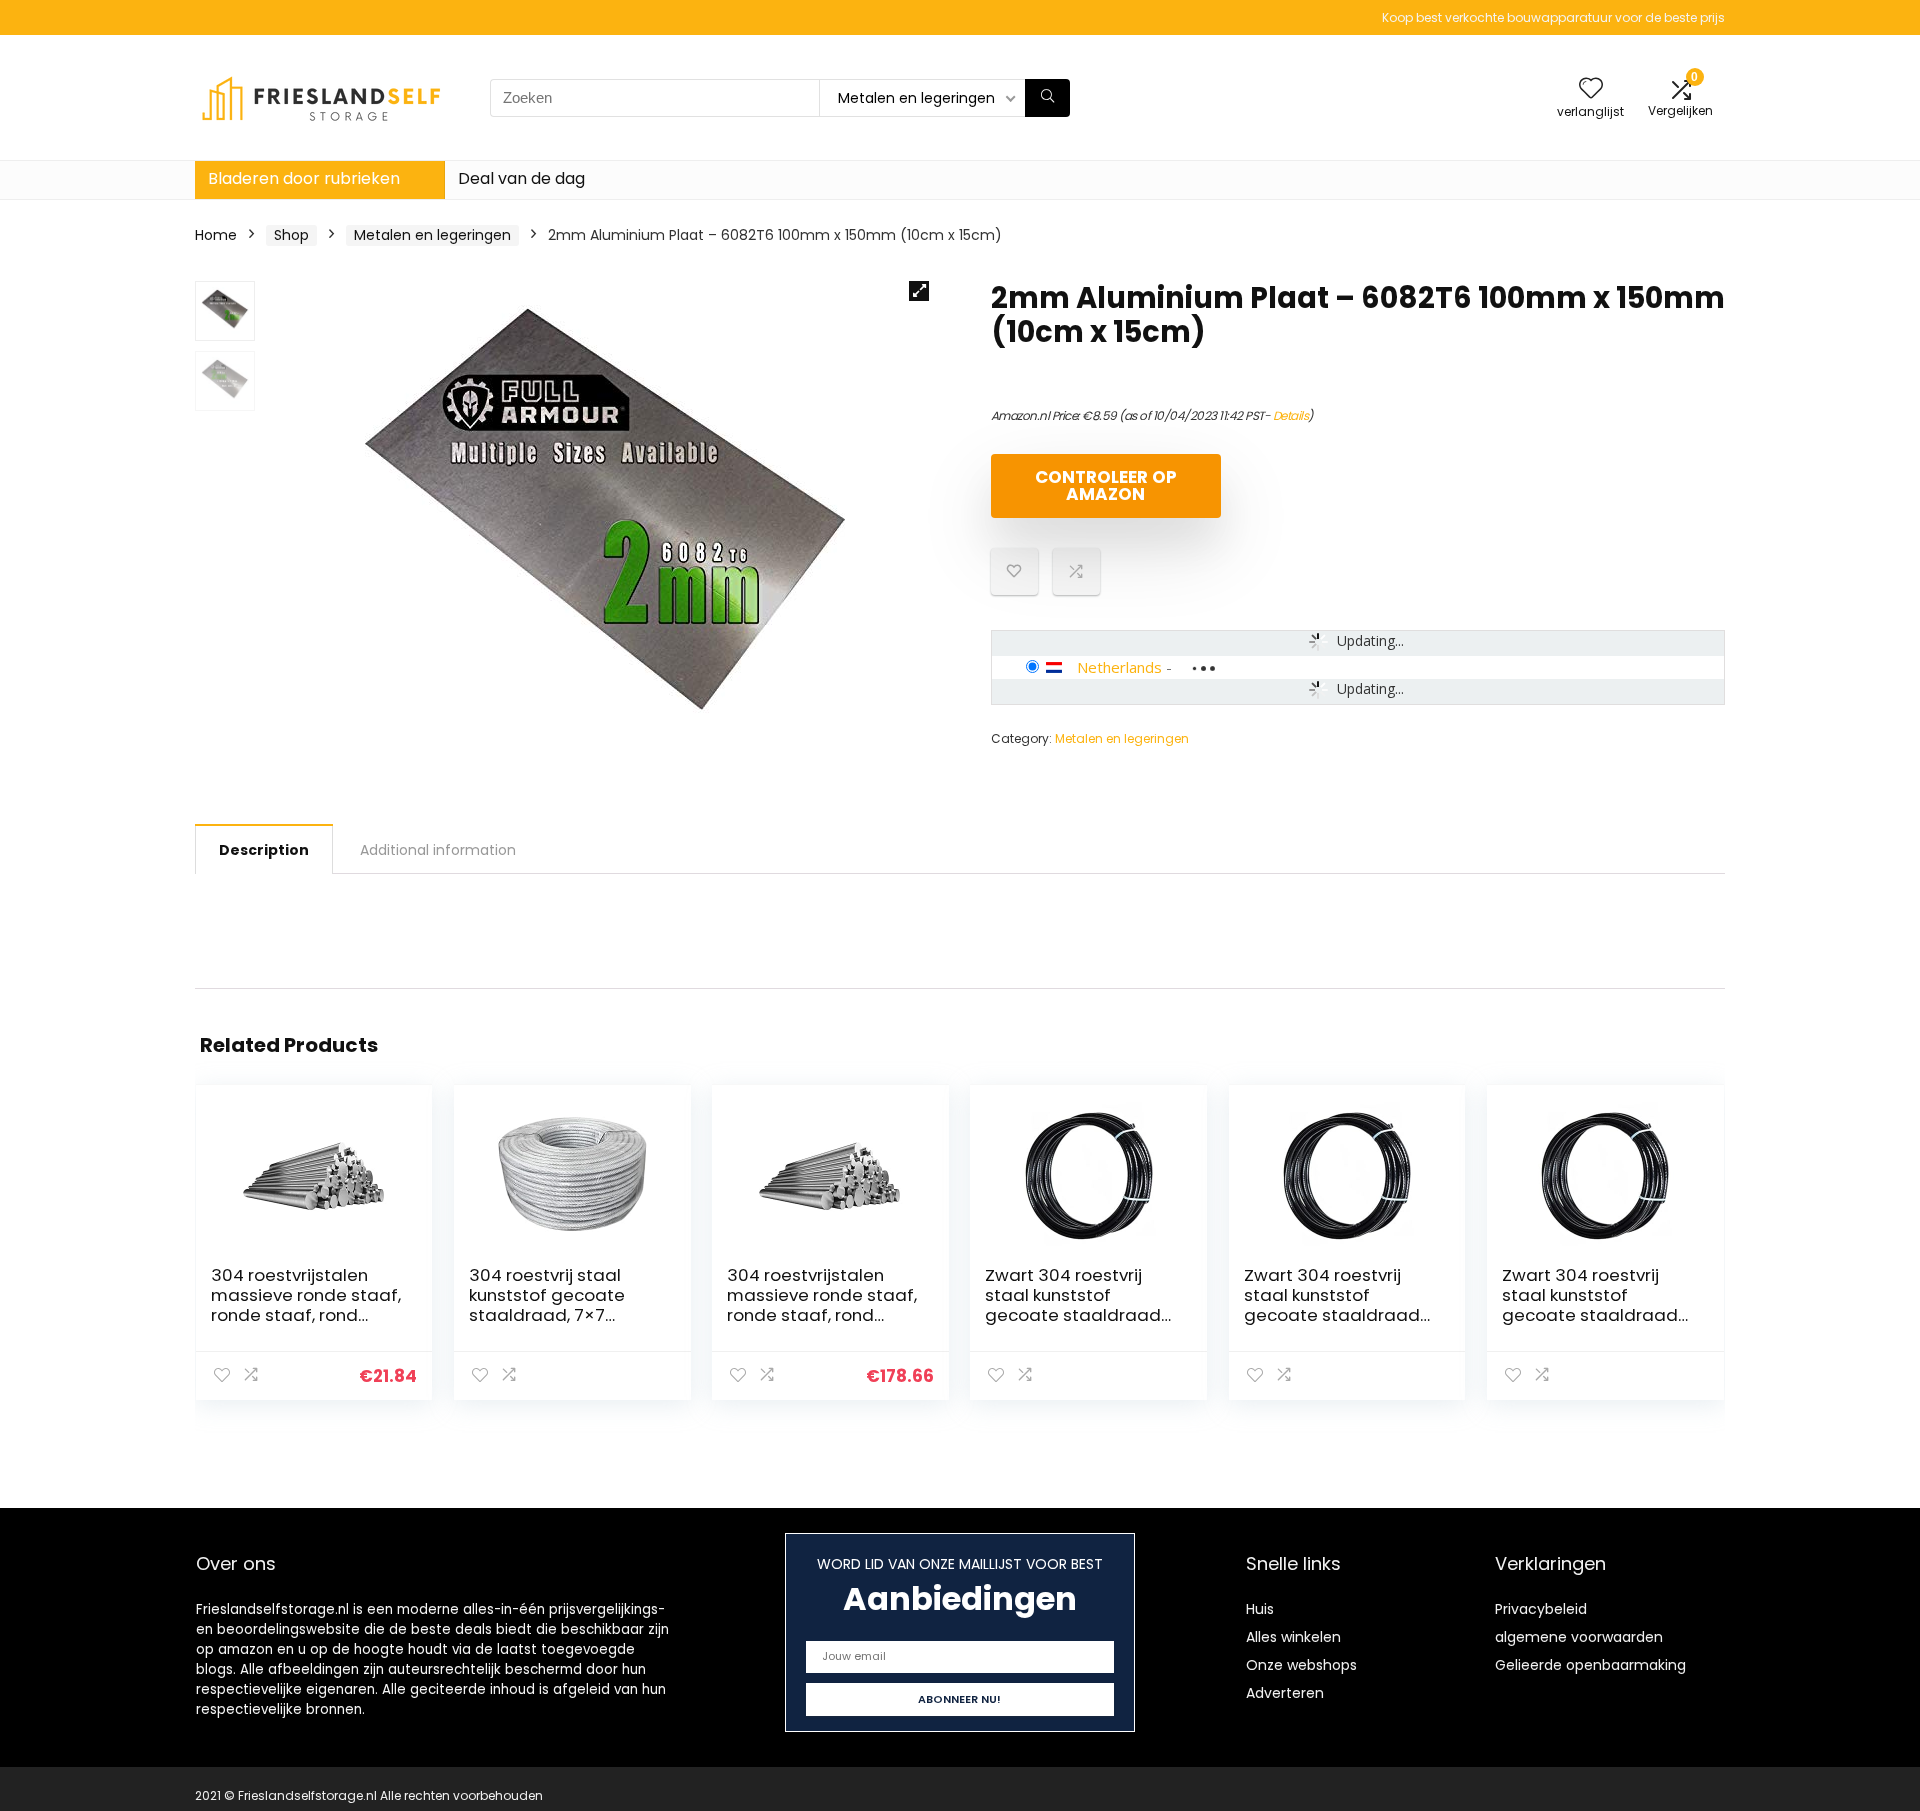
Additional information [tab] (438, 850)
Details (1291, 415)
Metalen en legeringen (432, 235)
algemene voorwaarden (1579, 1637)
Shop (291, 235)
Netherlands (1119, 667)
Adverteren (1285, 1693)
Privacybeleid (1541, 1609)
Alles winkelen (1293, 1637)
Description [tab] (264, 850)
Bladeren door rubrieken (304, 178)
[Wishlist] (1591, 89)
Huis (1260, 1609)
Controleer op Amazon (1106, 485)
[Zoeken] (1047, 98)
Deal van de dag (521, 178)
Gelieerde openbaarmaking (1590, 1665)
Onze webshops (1301, 1665)
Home (216, 235)
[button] (919, 291)
